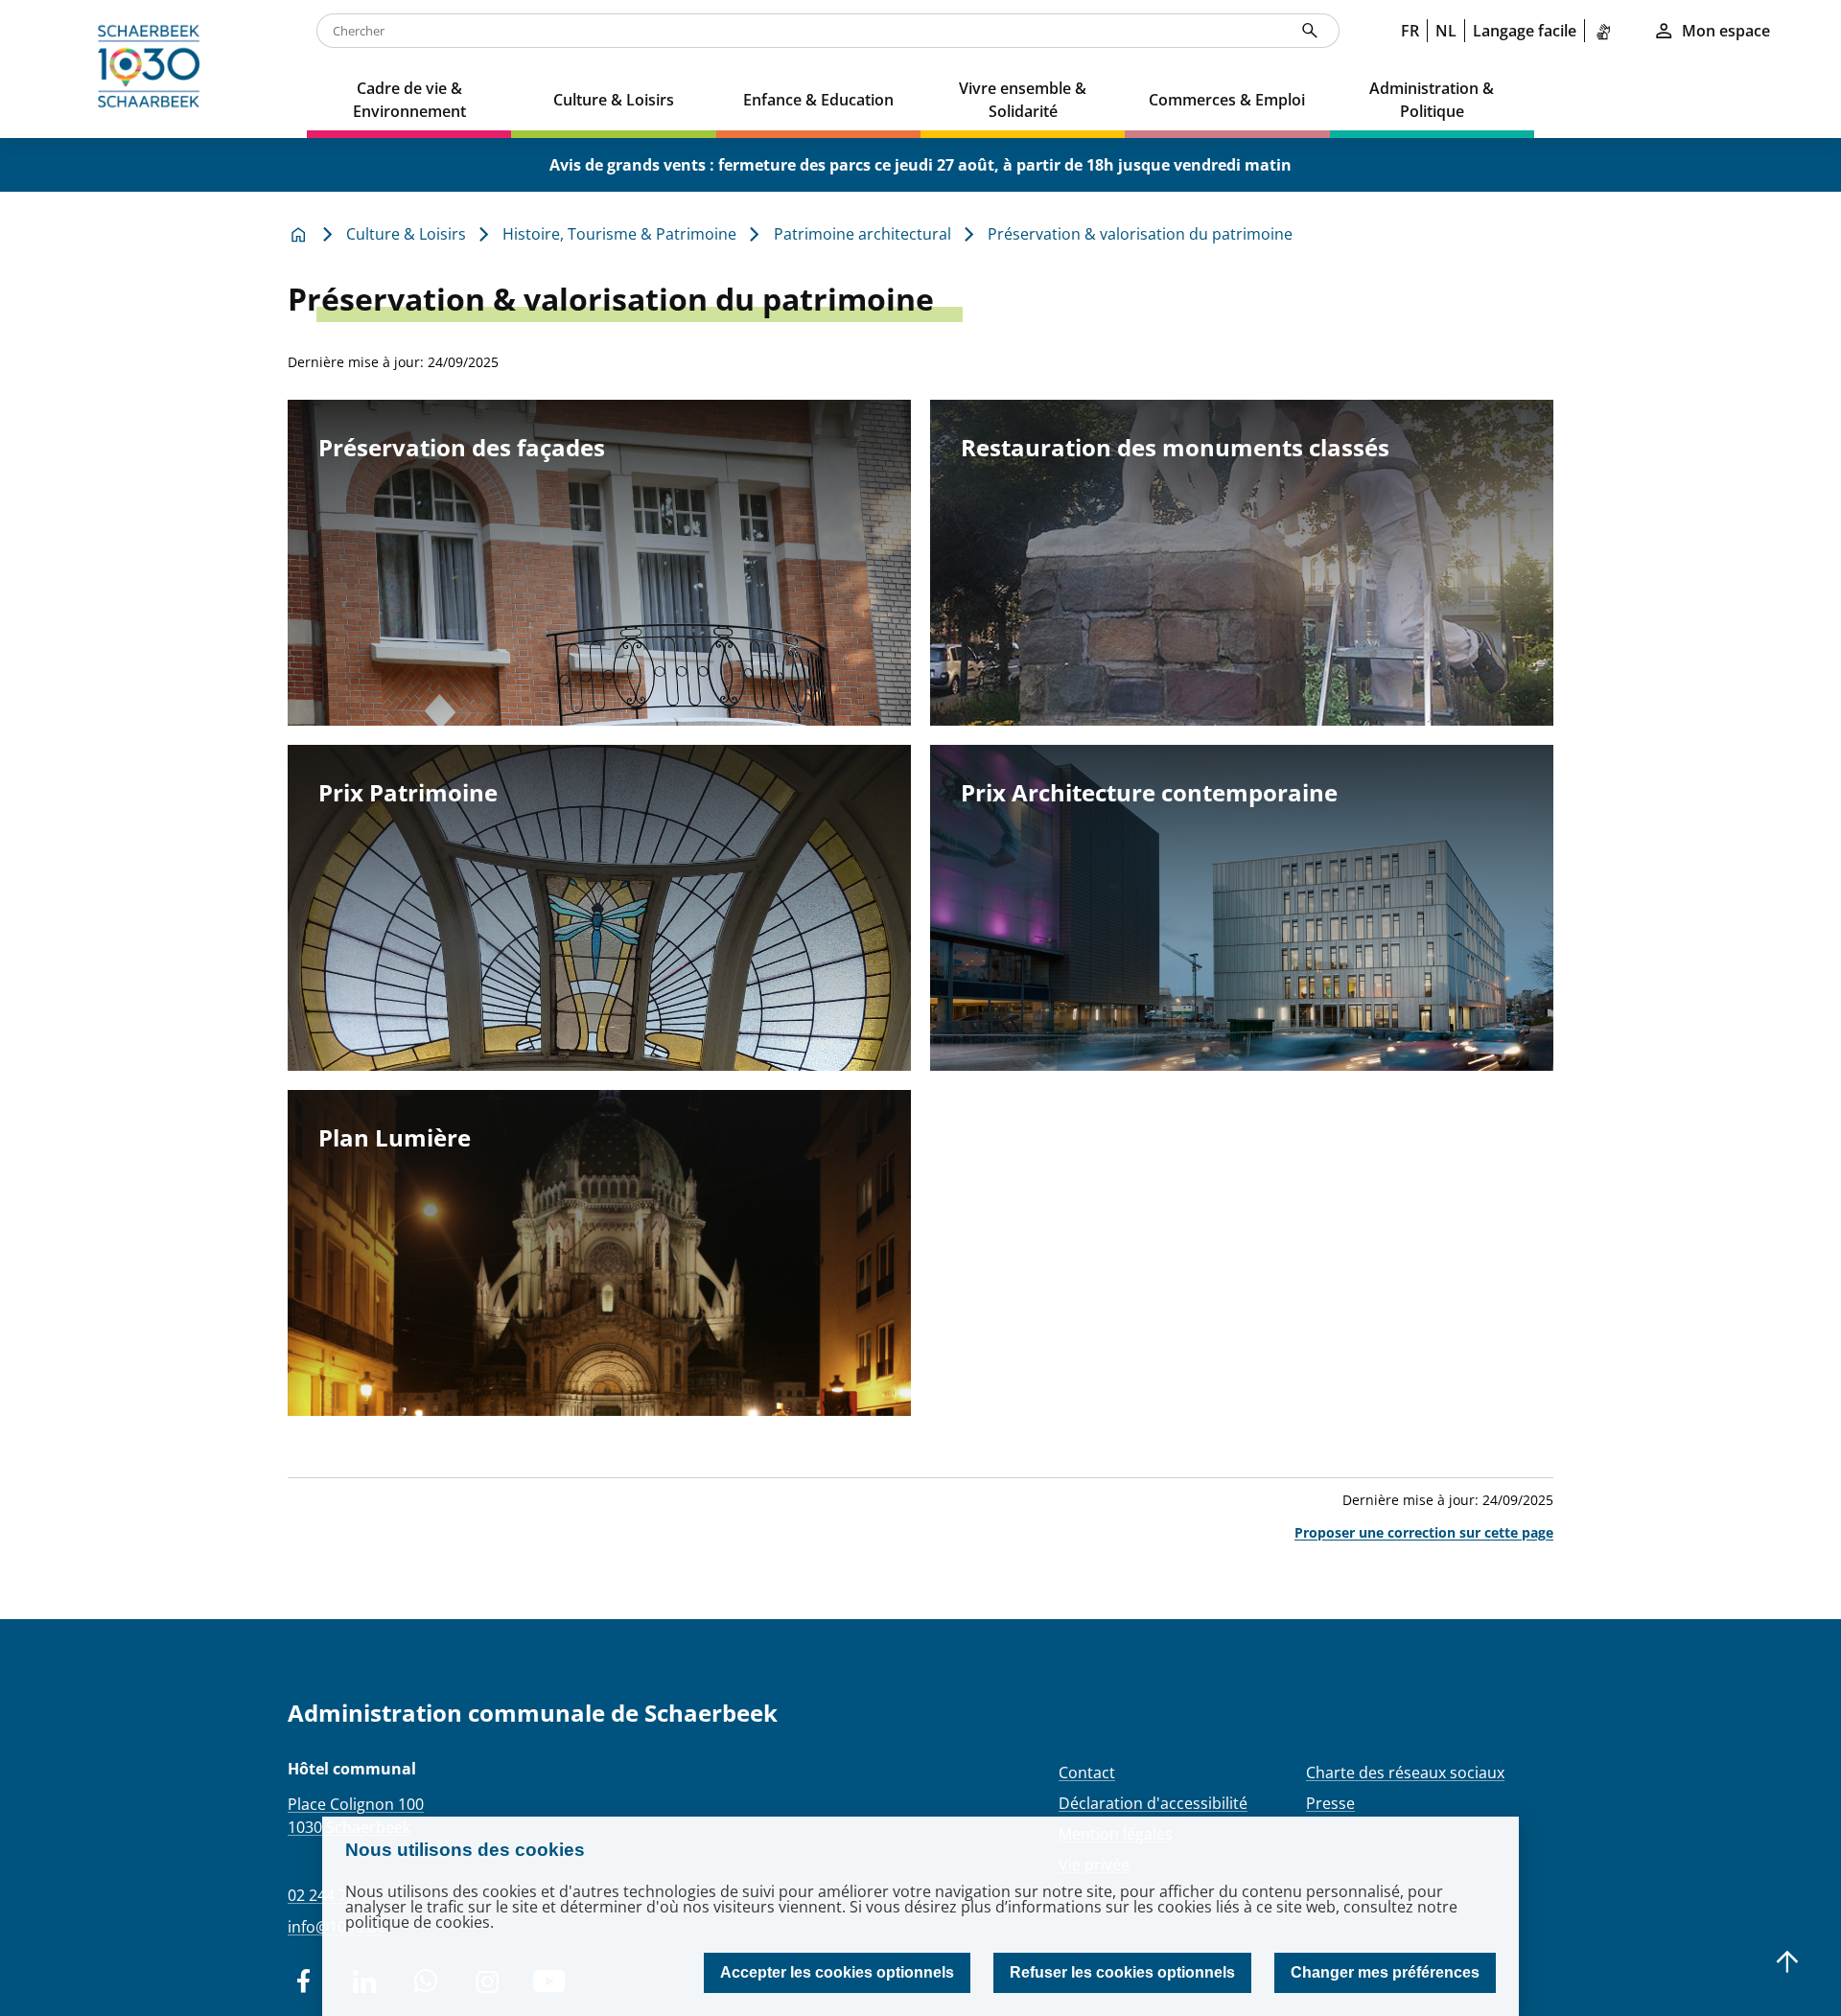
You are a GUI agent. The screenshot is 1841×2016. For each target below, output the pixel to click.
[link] (1607, 31)
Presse (1330, 1803)
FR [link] (1410, 31)
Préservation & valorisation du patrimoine (1140, 234)
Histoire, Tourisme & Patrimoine (619, 234)
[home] (153, 69)
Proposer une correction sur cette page (1424, 1532)
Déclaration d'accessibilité (1153, 1803)
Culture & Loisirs (406, 234)
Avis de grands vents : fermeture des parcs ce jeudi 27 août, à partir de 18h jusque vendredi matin (920, 165)
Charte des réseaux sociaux (1405, 1773)
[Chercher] (1310, 31)
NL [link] (1446, 31)
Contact (1087, 1773)
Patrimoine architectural (862, 234)
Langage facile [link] (1525, 31)
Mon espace (1726, 31)
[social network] (303, 1981)
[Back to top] (1787, 1962)
